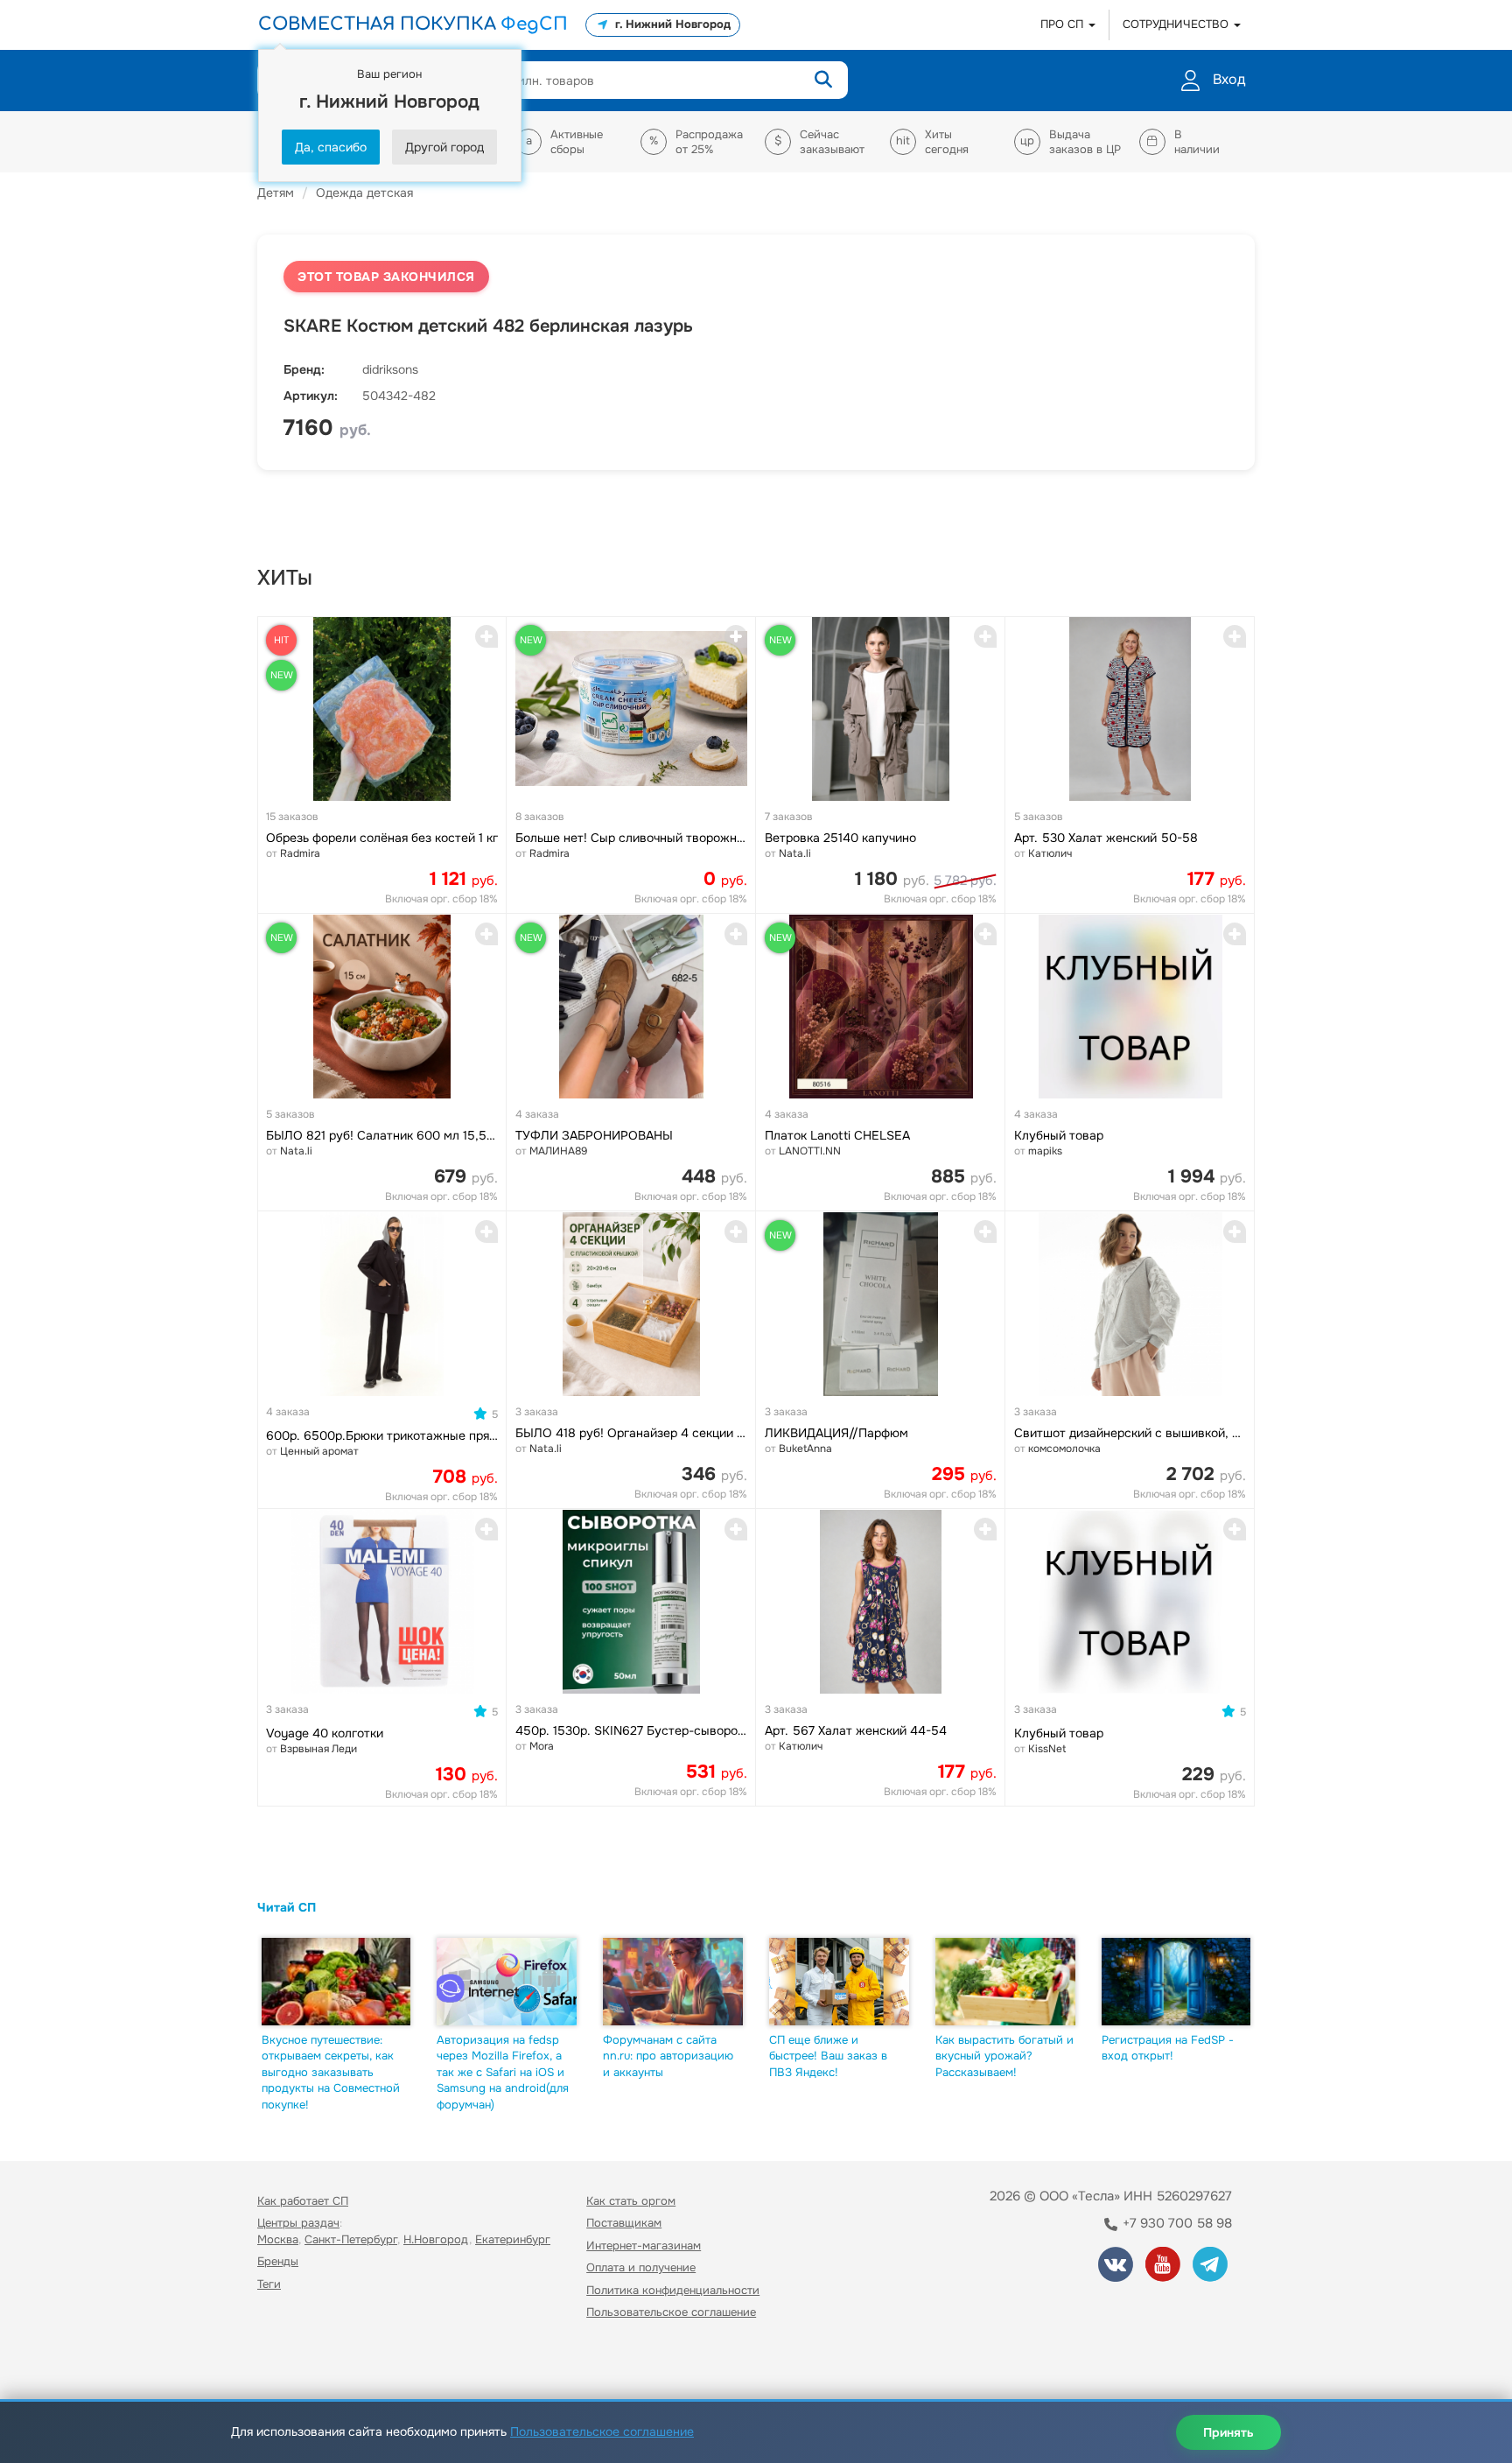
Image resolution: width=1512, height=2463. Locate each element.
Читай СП (287, 1907)
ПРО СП (1064, 24)
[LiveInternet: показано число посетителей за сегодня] (296, 2363)
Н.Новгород (436, 2239)
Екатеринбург (513, 2239)
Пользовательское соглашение (671, 2312)
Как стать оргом (631, 2201)
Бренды (278, 2261)
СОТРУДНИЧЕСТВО (1177, 24)
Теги (269, 2284)
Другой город (444, 147)
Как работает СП (303, 2201)
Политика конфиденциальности (673, 2290)
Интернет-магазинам (644, 2245)
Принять (1228, 2432)
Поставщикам (624, 2223)
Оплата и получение (641, 2267)
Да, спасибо (331, 147)
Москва (278, 2239)
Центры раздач (298, 2223)
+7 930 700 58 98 (1176, 2223)
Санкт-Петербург (351, 2239)
